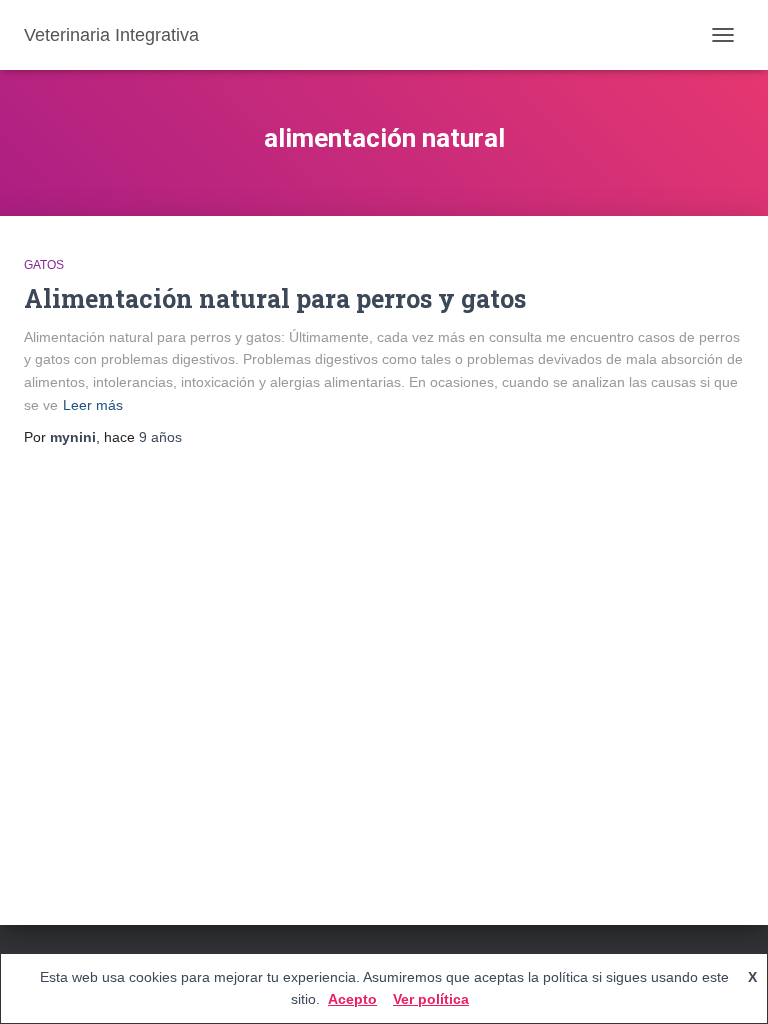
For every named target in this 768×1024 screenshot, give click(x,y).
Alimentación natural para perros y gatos (275, 298)
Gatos (44, 265)
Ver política (431, 999)
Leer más (93, 405)
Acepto (352, 999)
